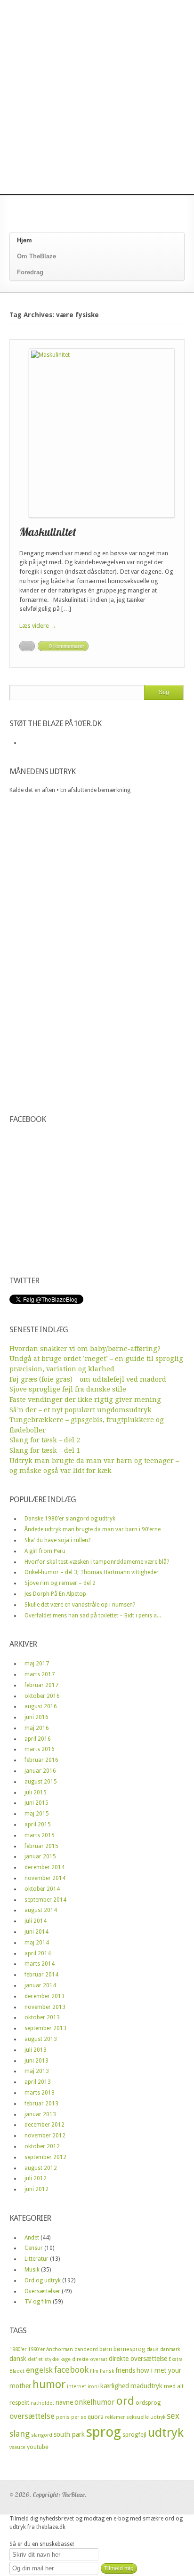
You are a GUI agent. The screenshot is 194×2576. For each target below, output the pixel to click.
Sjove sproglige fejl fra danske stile (68, 1389)
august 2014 (41, 1910)
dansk (18, 2359)
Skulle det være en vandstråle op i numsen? (80, 1605)
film (94, 2371)
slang (20, 2434)
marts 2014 (40, 1964)
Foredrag (30, 272)
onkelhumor (95, 2402)
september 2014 (45, 1900)
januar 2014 (40, 1985)
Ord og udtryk (43, 2280)
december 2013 (44, 1996)
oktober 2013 (42, 2017)
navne (64, 2402)
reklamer (115, 2417)
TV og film (38, 2302)
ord (125, 2401)
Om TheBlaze (36, 256)
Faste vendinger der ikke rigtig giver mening (85, 1400)
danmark (170, 2349)
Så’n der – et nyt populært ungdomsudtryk (81, 1410)
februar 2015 (41, 1846)
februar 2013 (41, 2104)
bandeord (86, 2349)
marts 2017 (40, 1674)
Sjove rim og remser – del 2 (60, 1583)
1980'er (18, 2349)
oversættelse (32, 2416)
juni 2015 (36, 1803)
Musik (32, 2270)
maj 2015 (37, 1814)
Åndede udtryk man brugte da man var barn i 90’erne (93, 1529)
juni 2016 (36, 1717)
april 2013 (38, 2082)
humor (49, 2384)
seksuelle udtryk (146, 2417)
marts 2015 (40, 1835)
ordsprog (148, 2403)
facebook (71, 2370)
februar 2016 (41, 1760)
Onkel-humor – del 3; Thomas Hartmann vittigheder (92, 1572)
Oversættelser (42, 2291)
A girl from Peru (45, 1551)
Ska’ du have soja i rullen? (57, 1540)
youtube (38, 2447)
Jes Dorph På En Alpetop (55, 1594)
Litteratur (36, 2259)
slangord (42, 2435)
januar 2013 (40, 2114)
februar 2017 (41, 1685)
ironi (93, 2387)
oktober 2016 (42, 1696)
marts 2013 (40, 2093)
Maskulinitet (48, 532)
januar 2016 (40, 1771)
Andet (32, 2238)
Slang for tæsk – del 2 (45, 1440)
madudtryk (146, 2386)
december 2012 (44, 2125)
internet (77, 2387)
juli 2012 (36, 2178)
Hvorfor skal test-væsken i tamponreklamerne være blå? (97, 1562)
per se (79, 2417)
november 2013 (45, 2007)
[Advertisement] (97, 97)
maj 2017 (37, 1664)
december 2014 (44, 1867)
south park (69, 2434)
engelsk (39, 2370)
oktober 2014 (42, 1889)
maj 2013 (37, 2071)
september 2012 (45, 2157)
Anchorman (60, 2349)
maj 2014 (37, 1943)
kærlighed (115, 2386)
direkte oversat (90, 2359)
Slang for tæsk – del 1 (45, 1450)
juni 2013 (36, 2061)
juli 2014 (36, 1921)
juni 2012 (36, 2189)
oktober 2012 (42, 2146)
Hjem (24, 240)
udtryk (166, 2432)
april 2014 (38, 1953)
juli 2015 (36, 1792)
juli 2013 (36, 2050)
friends (125, 2370)
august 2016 (41, 1706)
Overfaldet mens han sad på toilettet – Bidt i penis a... (93, 1616)
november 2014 (45, 1878)
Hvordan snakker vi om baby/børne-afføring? (85, 1349)
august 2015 (41, 1782)
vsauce (17, 2447)
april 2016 (38, 1739)
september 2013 (45, 2028)
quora (96, 2417)
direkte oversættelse (138, 2359)
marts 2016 (40, 1749)
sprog (104, 2432)
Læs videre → (38, 626)
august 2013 (41, 2039)
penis (63, 2417)
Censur (34, 2248)
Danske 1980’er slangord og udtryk (70, 1519)
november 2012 (45, 2136)
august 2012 (41, 2168)
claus (153, 2349)
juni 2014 (36, 1932)
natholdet (42, 2403)
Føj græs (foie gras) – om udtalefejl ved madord (88, 1379)
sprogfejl (134, 2435)
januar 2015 (40, 1856)
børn (106, 2349)
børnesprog (129, 2349)
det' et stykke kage (49, 2359)
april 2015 (38, 1824)
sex (173, 2416)
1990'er (36, 2349)
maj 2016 (37, 1728)
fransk (107, 2371)
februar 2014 (41, 1975)
